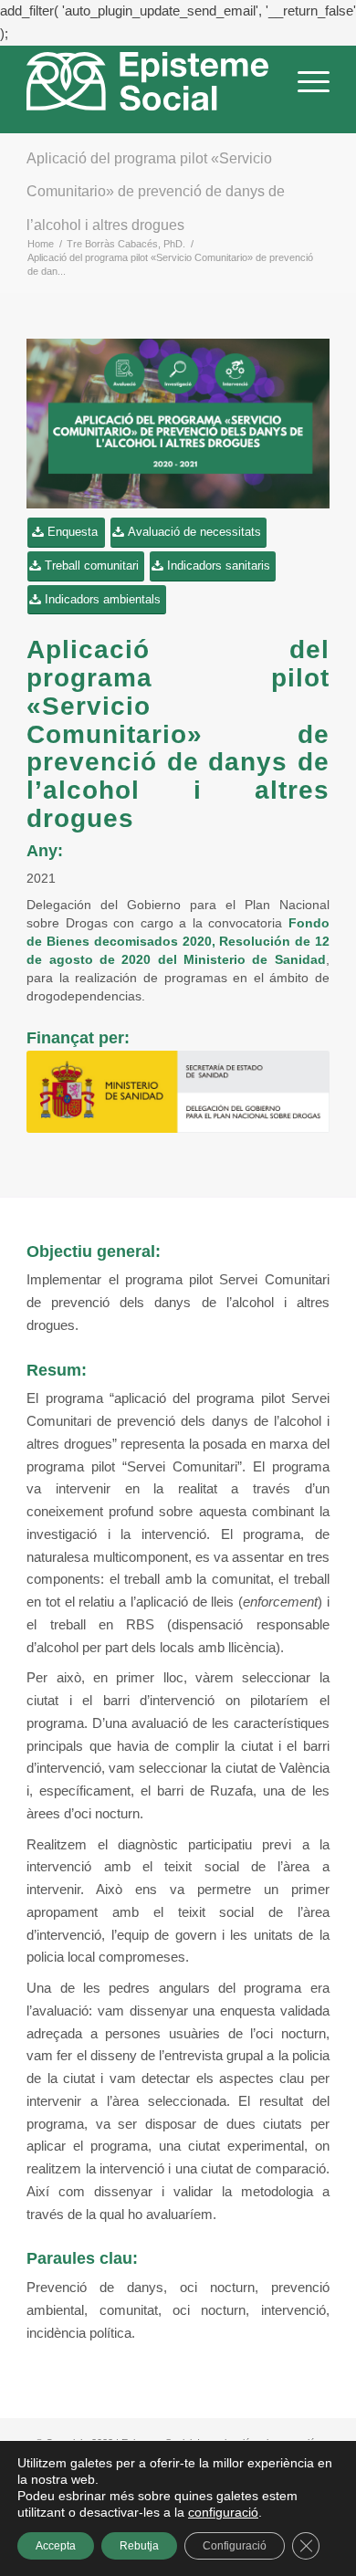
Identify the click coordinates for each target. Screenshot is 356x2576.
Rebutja (139, 2546)
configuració (223, 2512)
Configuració (235, 2546)
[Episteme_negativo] (147, 82)
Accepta (56, 2546)
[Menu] (304, 89)
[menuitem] (304, 89)
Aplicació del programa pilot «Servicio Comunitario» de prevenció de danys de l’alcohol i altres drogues (156, 192)
